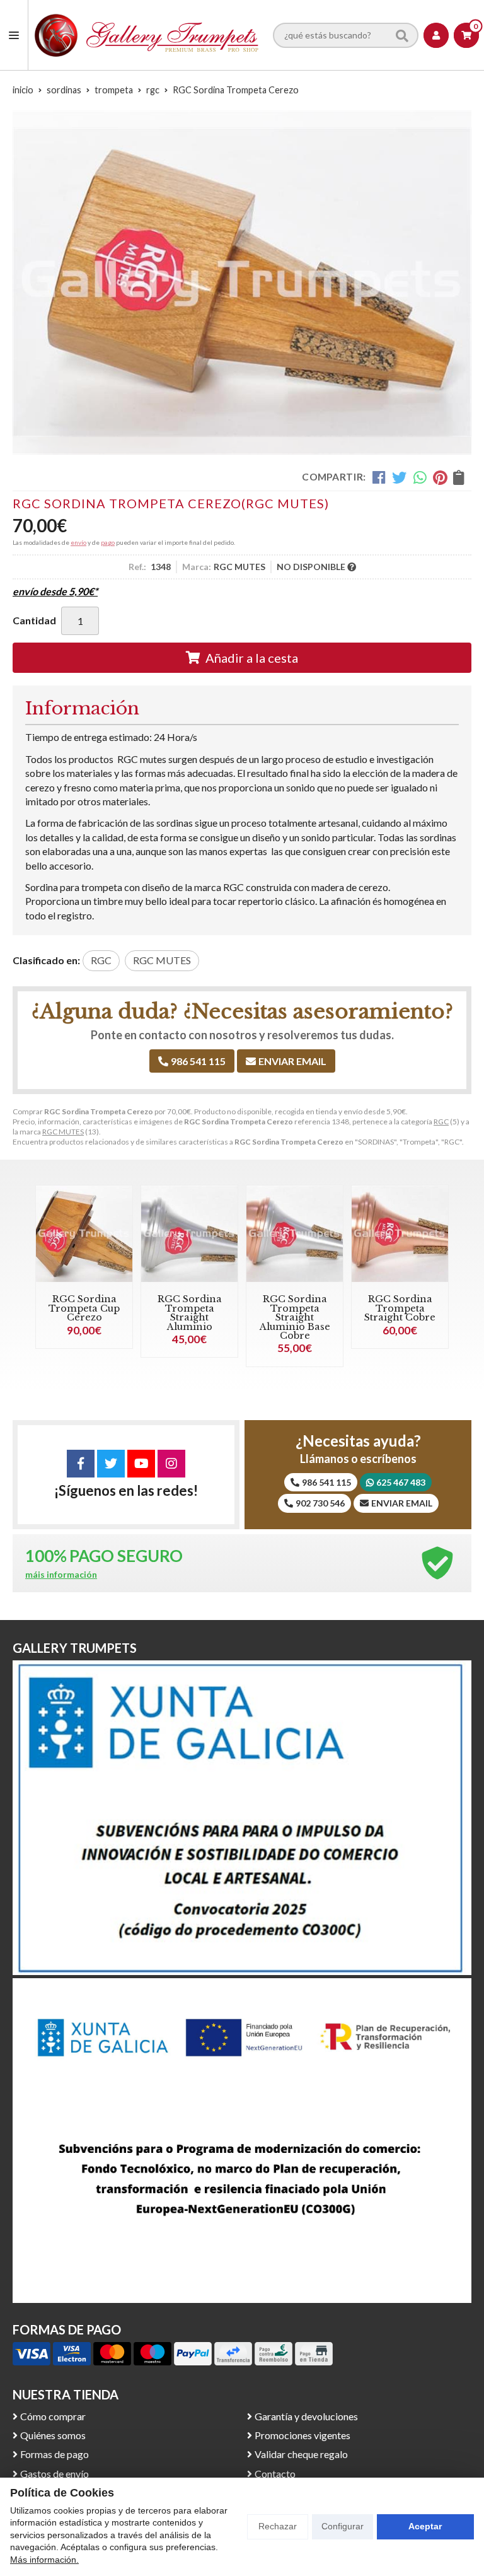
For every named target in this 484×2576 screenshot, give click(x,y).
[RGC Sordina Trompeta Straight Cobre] (400, 1234)
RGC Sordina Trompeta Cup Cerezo (84, 1308)
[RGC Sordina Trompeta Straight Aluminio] (189, 1234)
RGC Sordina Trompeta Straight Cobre (400, 1308)
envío (78, 542)
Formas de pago (55, 2454)
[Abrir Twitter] (111, 1464)
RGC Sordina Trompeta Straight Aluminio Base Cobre (295, 1317)
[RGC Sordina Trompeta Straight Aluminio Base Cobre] (295, 1234)
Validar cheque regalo (301, 2454)
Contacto (275, 2474)
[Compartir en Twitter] (399, 477)
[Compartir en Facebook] (379, 477)
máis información (61, 1575)
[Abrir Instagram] (171, 1464)
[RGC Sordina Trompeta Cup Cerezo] (84, 1234)
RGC (441, 1122)
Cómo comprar (53, 2416)
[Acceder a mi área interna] (436, 35)
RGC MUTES (63, 1132)
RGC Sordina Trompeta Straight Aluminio (190, 1313)
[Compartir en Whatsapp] (420, 477)
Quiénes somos (53, 2435)
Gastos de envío (55, 2474)
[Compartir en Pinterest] (440, 477)
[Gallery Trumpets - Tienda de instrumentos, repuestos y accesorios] (147, 35)
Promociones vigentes (302, 2435)
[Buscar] (402, 35)
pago (108, 542)
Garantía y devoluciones (306, 2416)
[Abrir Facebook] (81, 1464)
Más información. (44, 2560)
